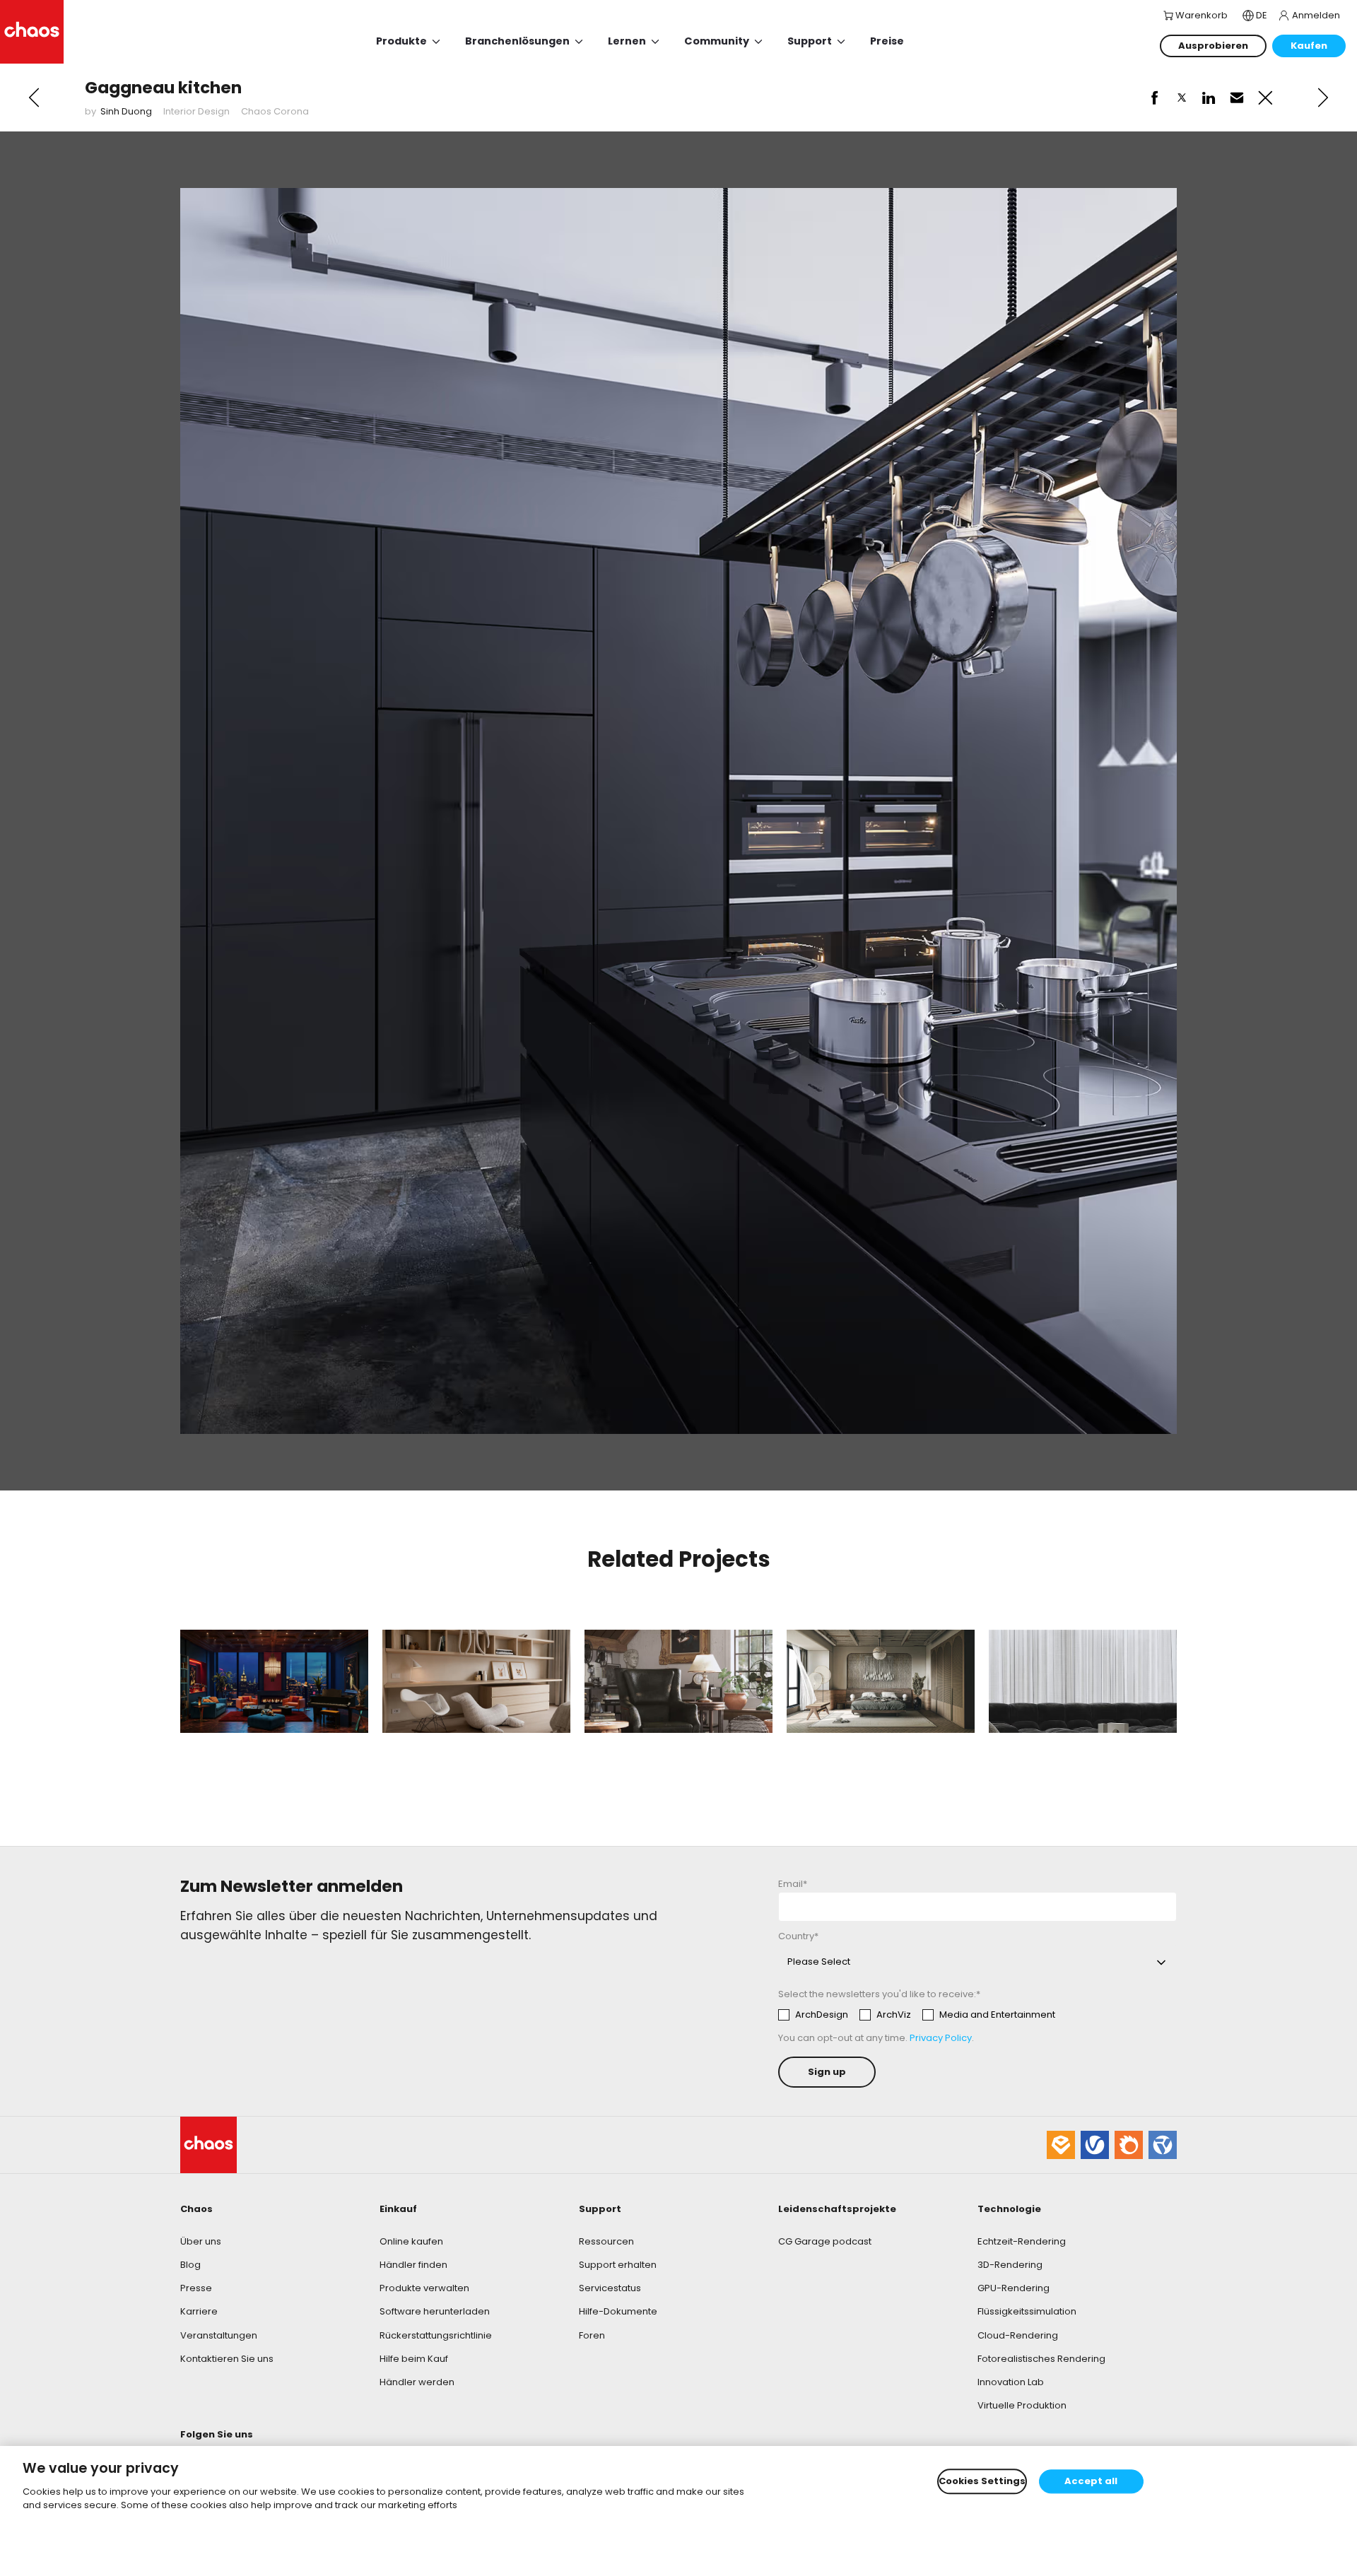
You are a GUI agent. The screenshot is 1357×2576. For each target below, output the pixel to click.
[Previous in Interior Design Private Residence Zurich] (34, 98)
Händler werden (417, 2382)
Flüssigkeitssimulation (1027, 2311)
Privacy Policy (941, 2038)
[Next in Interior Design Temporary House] (1323, 98)
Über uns (201, 2241)
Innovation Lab (1011, 2382)
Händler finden (413, 2265)
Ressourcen (606, 2241)
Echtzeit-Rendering (1022, 2241)
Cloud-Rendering (1018, 2335)
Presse (196, 2288)
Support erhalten (618, 2265)
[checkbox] (917, 2015)
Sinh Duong (126, 111)
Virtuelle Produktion (1022, 2405)
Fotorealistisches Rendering (1041, 2359)
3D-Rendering (1010, 2265)
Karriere (199, 2311)
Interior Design (196, 111)
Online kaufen (411, 2241)
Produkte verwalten (424, 2288)
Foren (592, 2335)
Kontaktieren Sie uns (227, 2359)
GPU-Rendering (1014, 2288)
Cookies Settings (982, 2482)
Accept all (1091, 2482)
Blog (190, 2265)
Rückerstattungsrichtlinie (436, 2335)
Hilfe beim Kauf (414, 2359)
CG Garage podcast (825, 2241)
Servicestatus (610, 2288)
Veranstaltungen (219, 2335)
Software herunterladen (435, 2311)
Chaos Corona (275, 111)
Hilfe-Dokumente (618, 2311)
